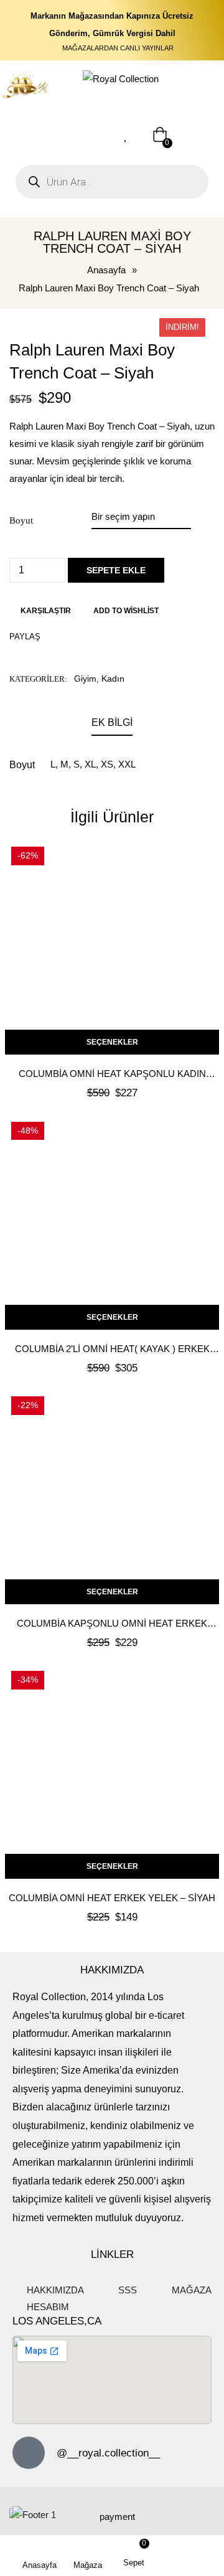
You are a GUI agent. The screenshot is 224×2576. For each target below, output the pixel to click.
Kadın (113, 679)
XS (107, 764)
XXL (127, 764)
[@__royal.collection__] (29, 2453)
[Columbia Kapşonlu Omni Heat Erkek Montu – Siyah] (112, 1497)
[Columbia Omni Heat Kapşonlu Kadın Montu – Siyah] (112, 947)
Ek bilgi (112, 722)
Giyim (85, 679)
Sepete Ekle (116, 570)
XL (90, 764)
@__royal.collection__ (108, 2453)
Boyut (21, 520)
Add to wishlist (126, 611)
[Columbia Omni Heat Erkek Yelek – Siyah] (112, 1772)
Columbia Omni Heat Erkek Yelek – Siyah (112, 1898)
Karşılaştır (46, 611)
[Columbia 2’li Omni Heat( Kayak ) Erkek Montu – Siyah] (112, 1223)
